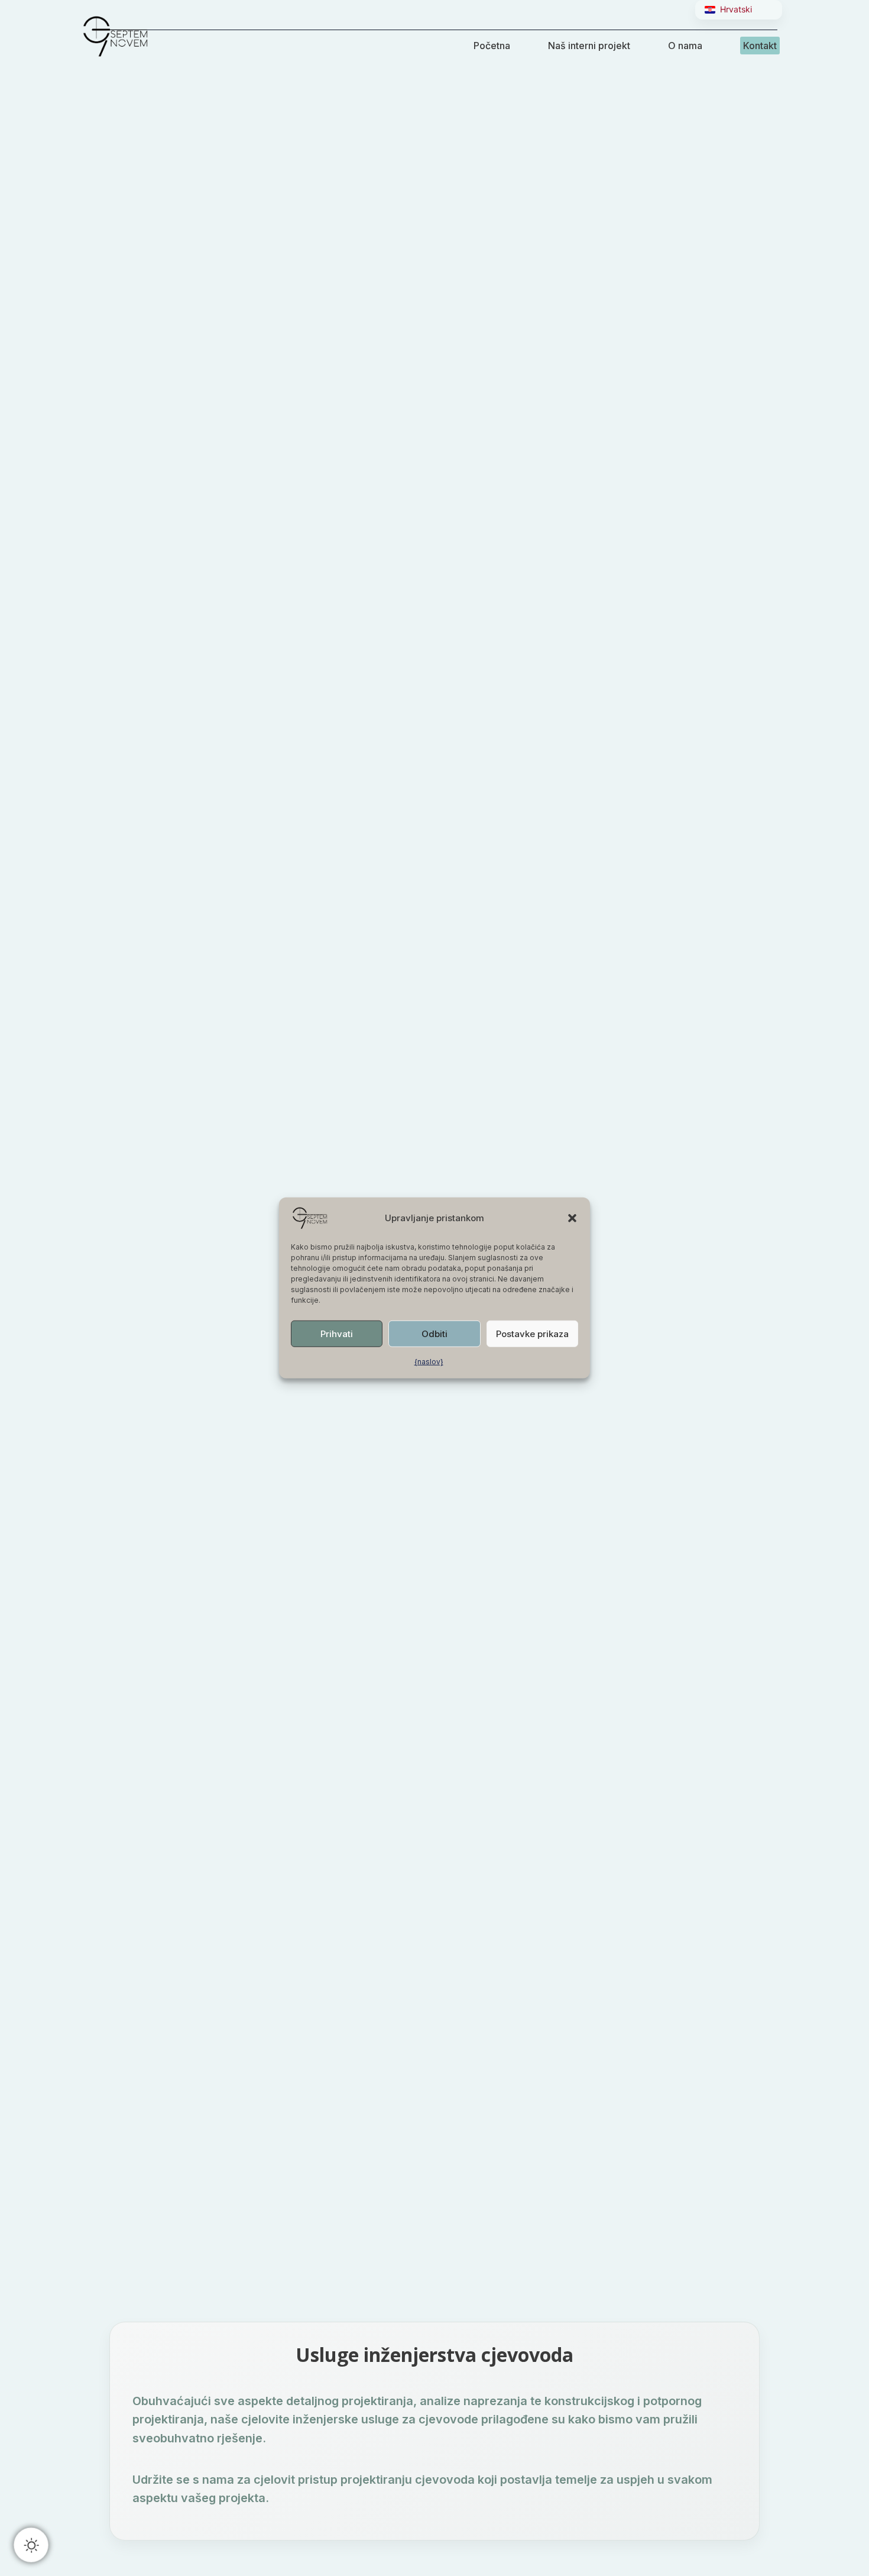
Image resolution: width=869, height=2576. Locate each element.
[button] (572, 1218)
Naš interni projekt (589, 46)
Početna (492, 46)
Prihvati (337, 1333)
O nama (685, 46)
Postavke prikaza (532, 1333)
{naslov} (429, 1362)
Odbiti (434, 1333)
